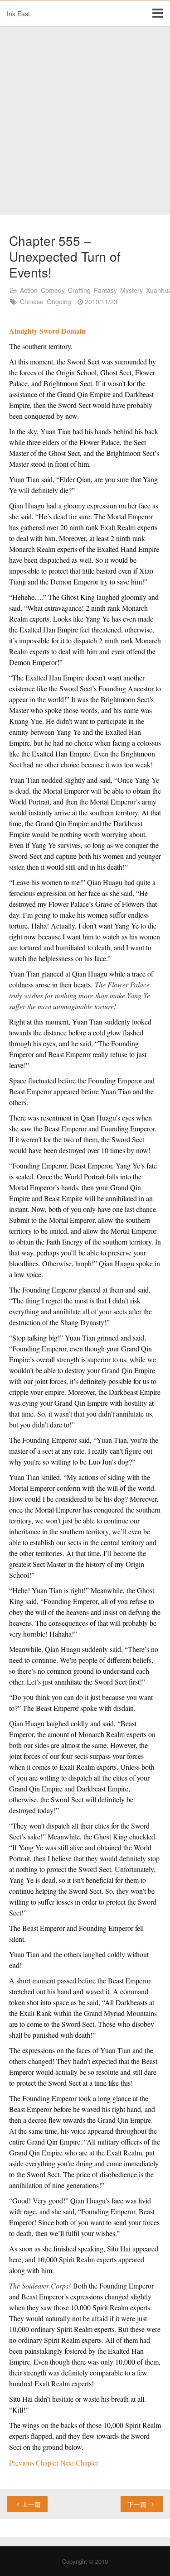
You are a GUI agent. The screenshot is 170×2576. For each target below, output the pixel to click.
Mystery (131, 290)
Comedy (53, 290)
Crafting (79, 290)
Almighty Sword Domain (47, 331)
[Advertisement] (85, 121)
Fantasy (105, 290)
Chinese (32, 302)
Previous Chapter (35, 2463)
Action (29, 290)
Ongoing (59, 302)
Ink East (18, 14)
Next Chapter (79, 2463)
